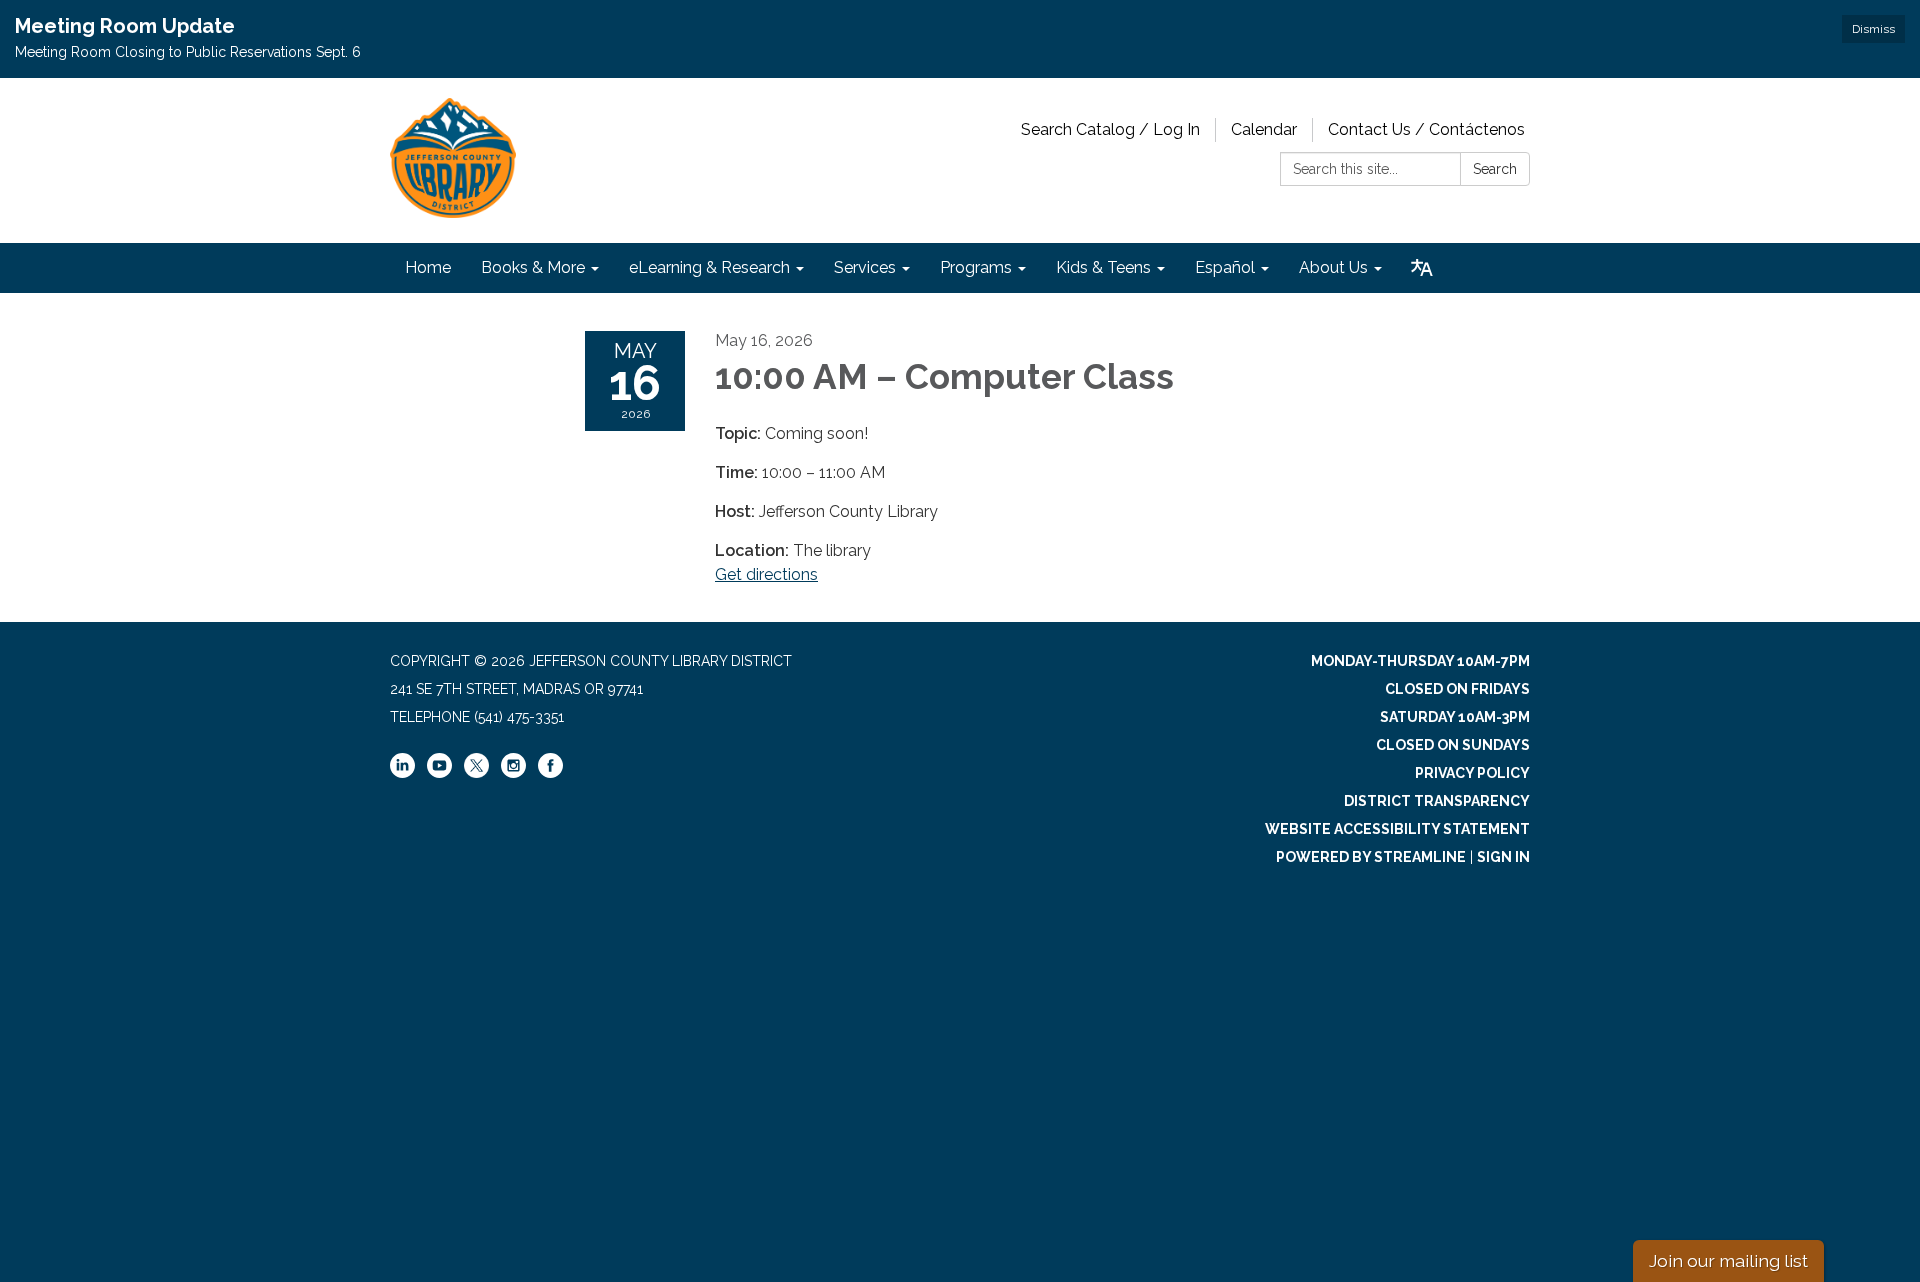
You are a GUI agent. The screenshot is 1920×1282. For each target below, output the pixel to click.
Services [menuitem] (865, 267)
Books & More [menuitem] (533, 267)
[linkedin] (402, 773)
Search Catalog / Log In (1110, 129)
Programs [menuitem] (976, 267)
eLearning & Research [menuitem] (709, 267)
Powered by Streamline (1371, 857)
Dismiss (1873, 29)
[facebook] (550, 773)
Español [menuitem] (1225, 267)
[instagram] (513, 773)
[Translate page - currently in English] (1422, 268)
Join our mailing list (1728, 1260)
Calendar (1264, 129)
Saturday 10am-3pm (1455, 717)
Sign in (1503, 857)
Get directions (766, 574)
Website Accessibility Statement (1397, 829)
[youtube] (439, 773)
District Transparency (1437, 801)
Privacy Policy (1472, 773)
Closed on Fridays (1457, 689)
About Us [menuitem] (1333, 267)
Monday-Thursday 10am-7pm (1420, 661)
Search (1495, 169)
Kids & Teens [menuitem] (1103, 267)
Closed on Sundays (1453, 745)
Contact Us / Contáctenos (1426, 129)
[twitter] (476, 767)
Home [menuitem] (428, 267)
